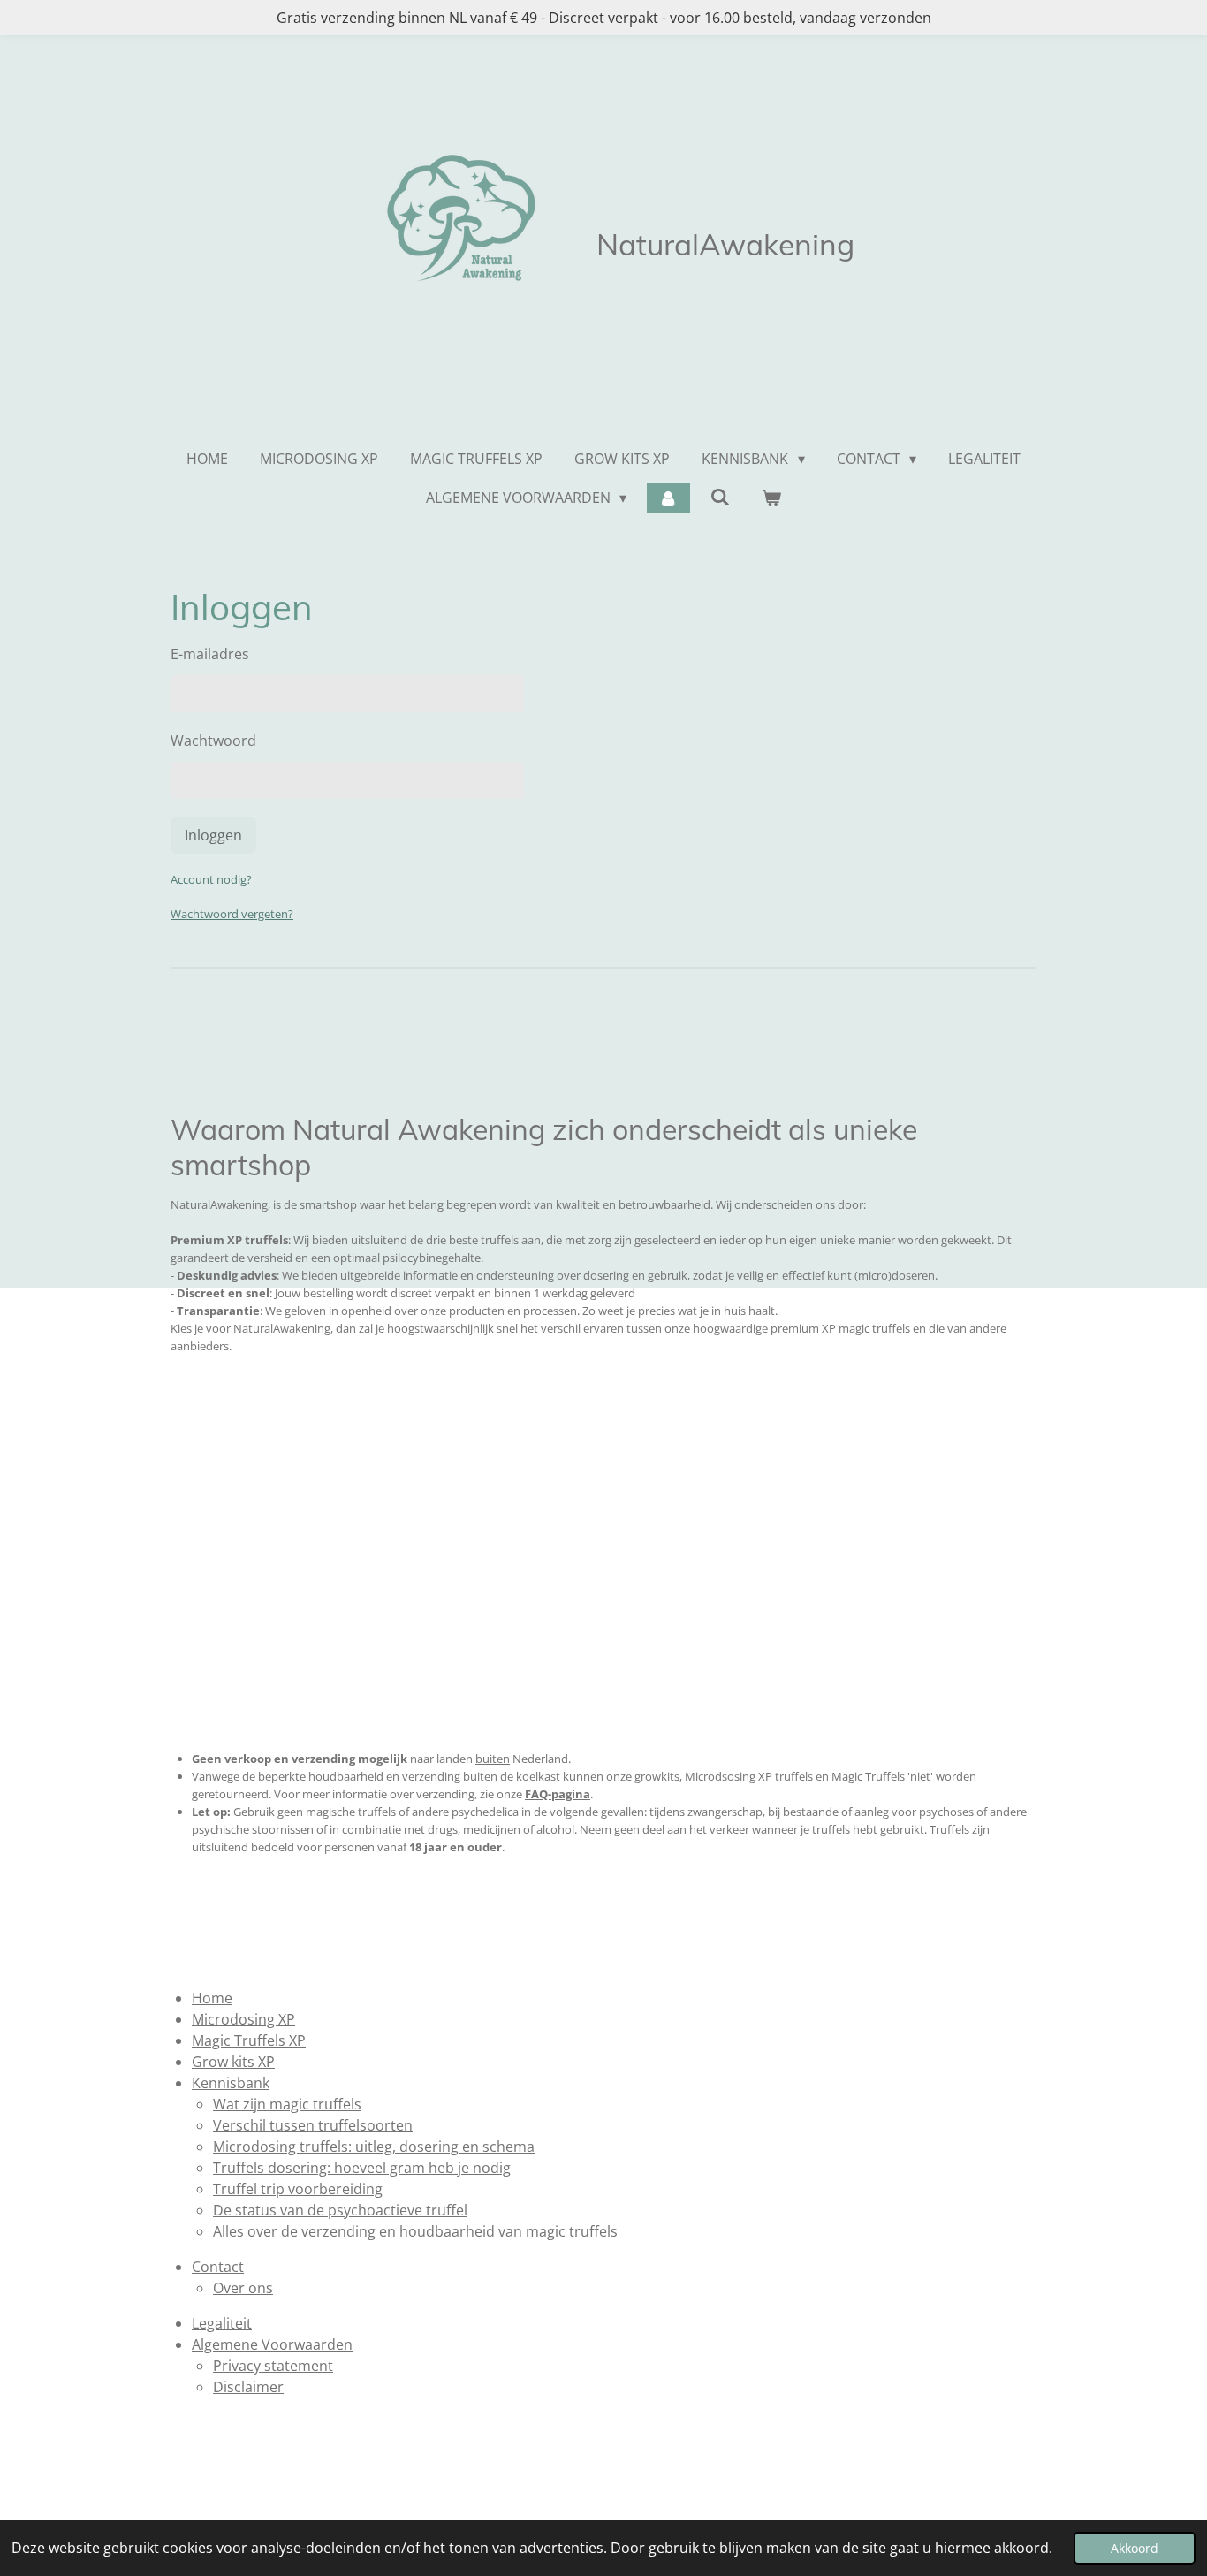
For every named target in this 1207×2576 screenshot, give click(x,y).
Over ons (243, 2288)
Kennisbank (231, 2083)
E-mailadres (210, 654)
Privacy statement (273, 2366)
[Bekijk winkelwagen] (771, 498)
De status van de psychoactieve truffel (340, 2210)
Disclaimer (248, 2387)
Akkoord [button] (1135, 2548)
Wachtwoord (213, 741)
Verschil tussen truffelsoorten (313, 2125)
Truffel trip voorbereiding (298, 2189)
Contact (218, 2267)
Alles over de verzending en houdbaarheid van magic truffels (415, 2231)
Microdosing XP (243, 2019)
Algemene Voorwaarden (272, 2344)
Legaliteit (222, 2323)
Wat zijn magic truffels (287, 2104)
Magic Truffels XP (249, 2040)
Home (212, 1998)
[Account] (668, 498)
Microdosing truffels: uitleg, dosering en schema (374, 2147)
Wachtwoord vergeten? (232, 914)
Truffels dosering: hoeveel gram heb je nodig (362, 2168)
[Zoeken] (720, 497)
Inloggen (213, 835)
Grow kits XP (233, 2062)
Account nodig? (211, 879)
